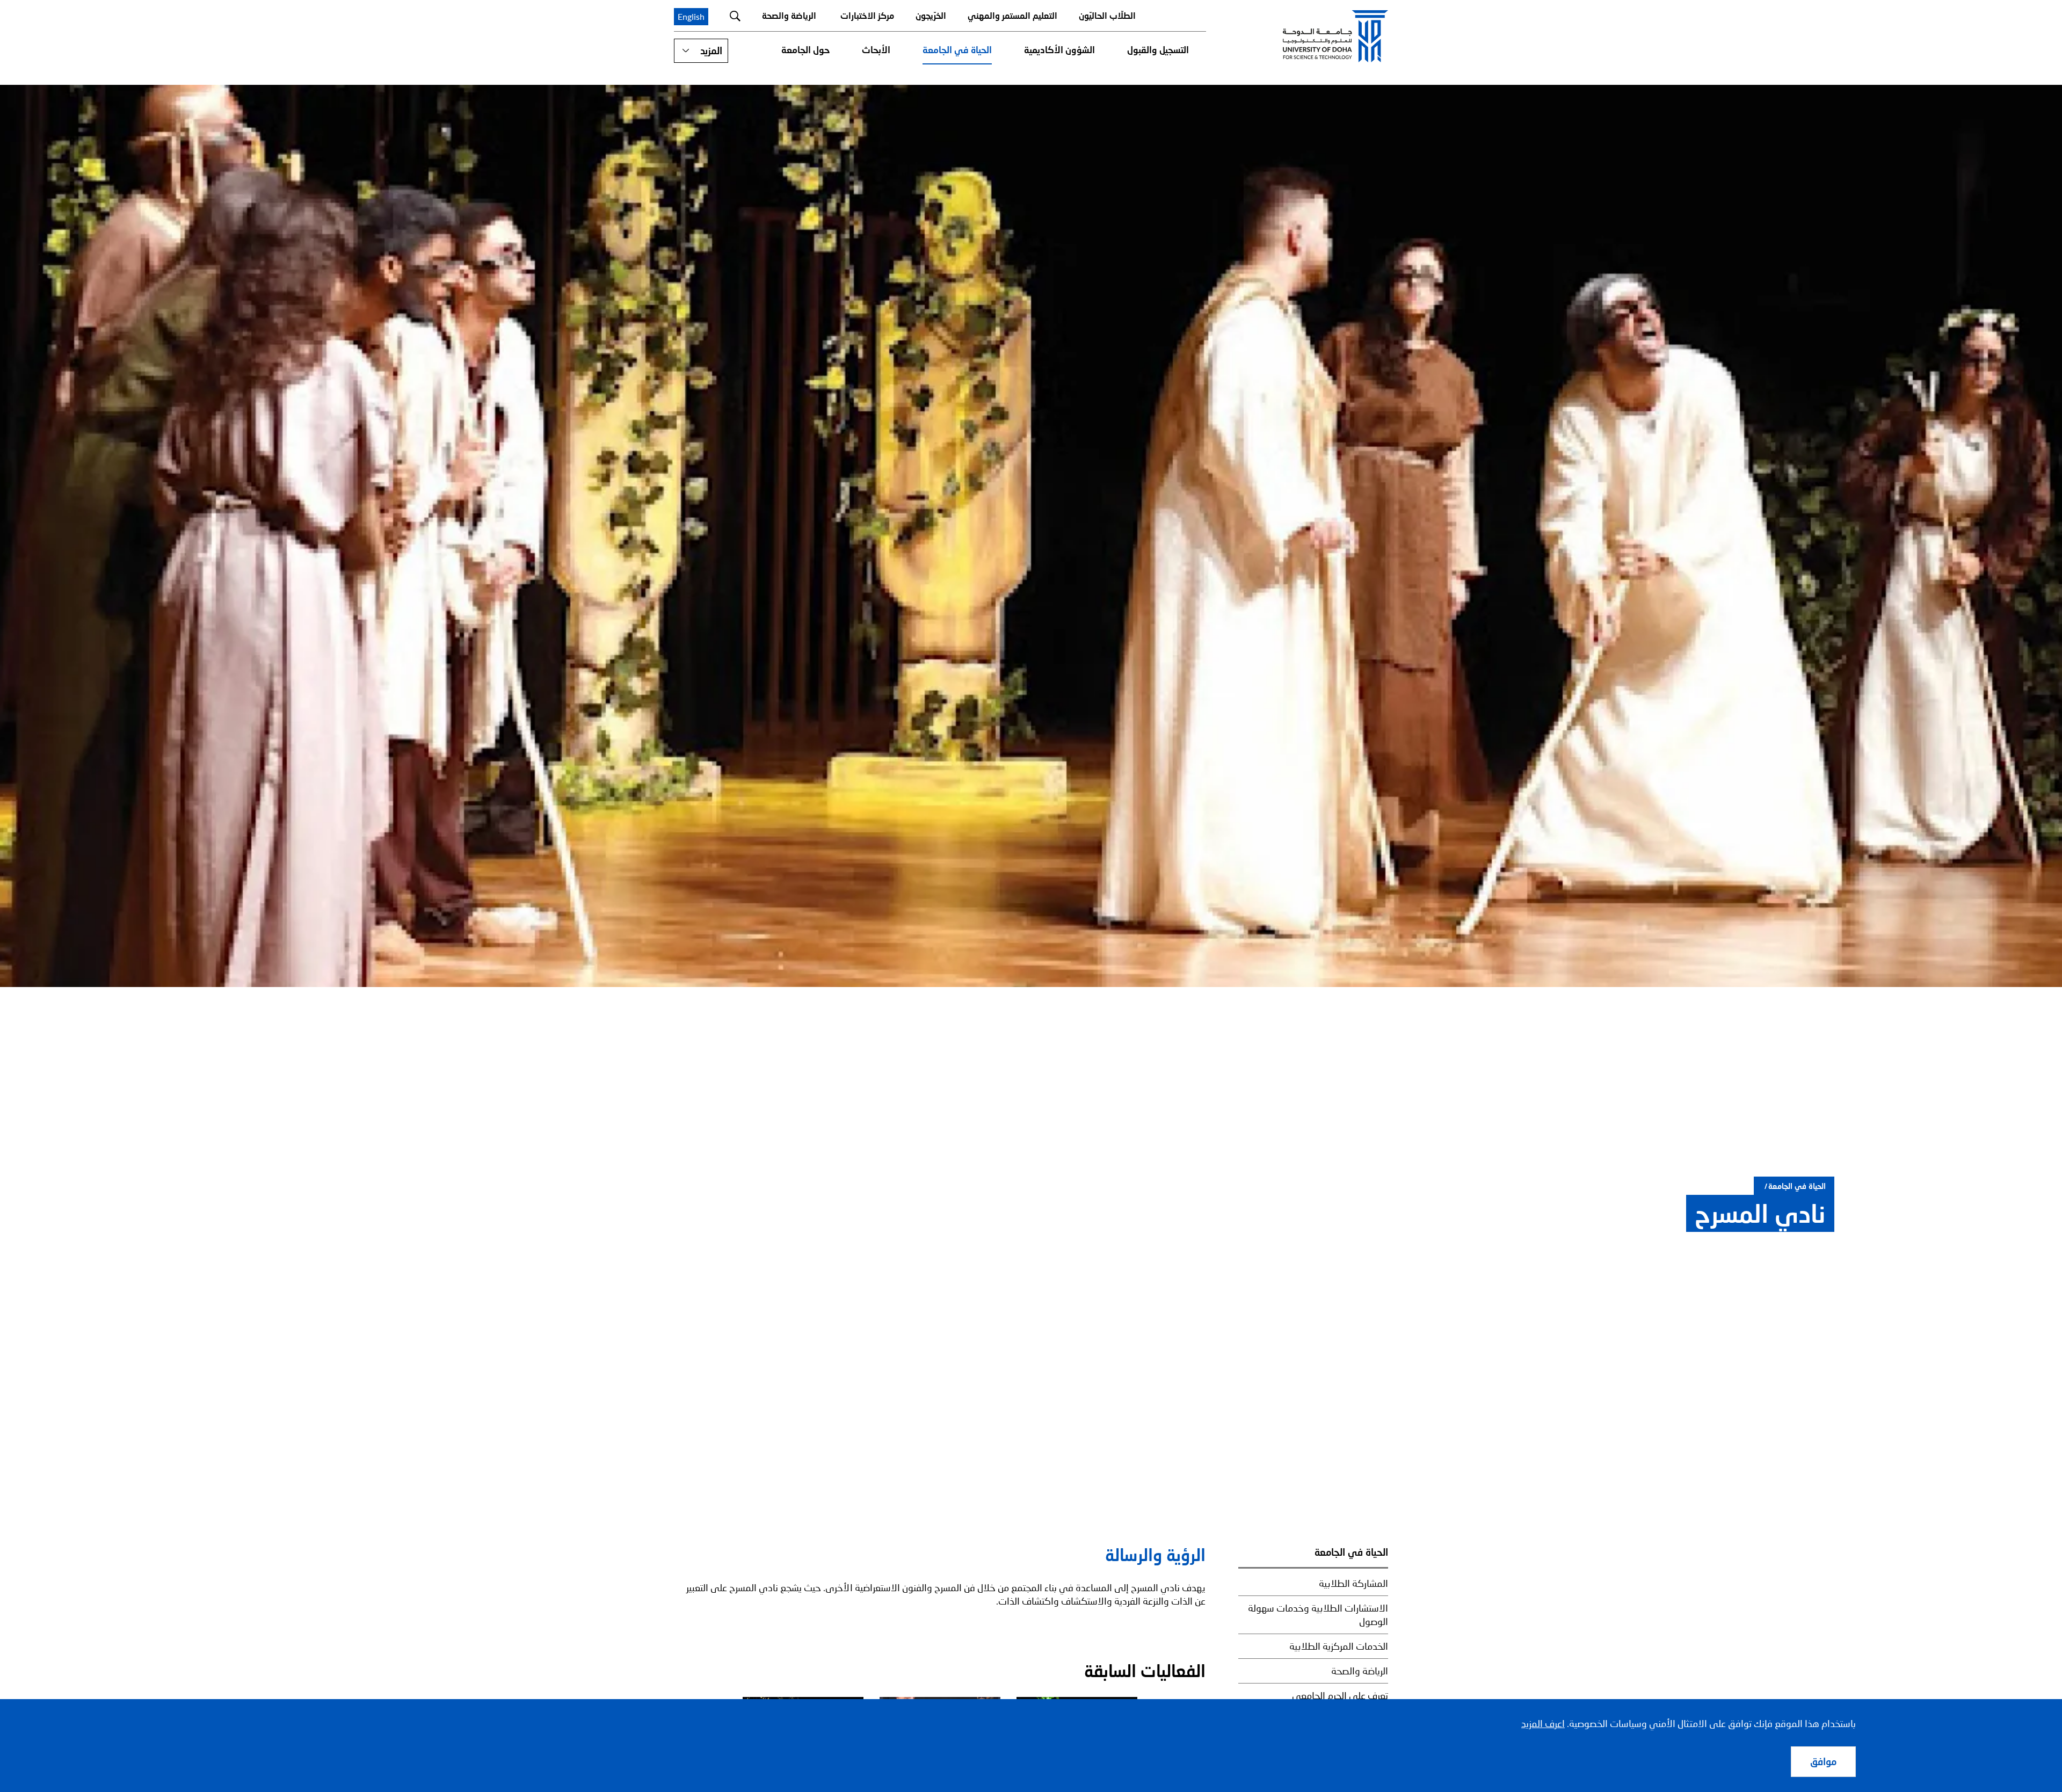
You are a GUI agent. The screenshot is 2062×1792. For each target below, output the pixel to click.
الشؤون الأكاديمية (1059, 50)
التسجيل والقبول (1158, 50)
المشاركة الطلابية (1353, 1583)
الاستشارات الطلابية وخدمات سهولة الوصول (1318, 1615)
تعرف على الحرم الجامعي (1340, 1695)
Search (735, 16)
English (691, 16)
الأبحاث (876, 50)
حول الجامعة (805, 50)
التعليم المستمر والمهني (1012, 15)
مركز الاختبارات (867, 15)
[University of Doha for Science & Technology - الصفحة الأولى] (1335, 36)
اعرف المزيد (1543, 1723)
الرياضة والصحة (789, 15)
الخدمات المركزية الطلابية (1339, 1646)
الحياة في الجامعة (957, 50)
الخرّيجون (931, 15)
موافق (1823, 1761)
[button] (701, 51)
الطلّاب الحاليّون (1107, 15)
